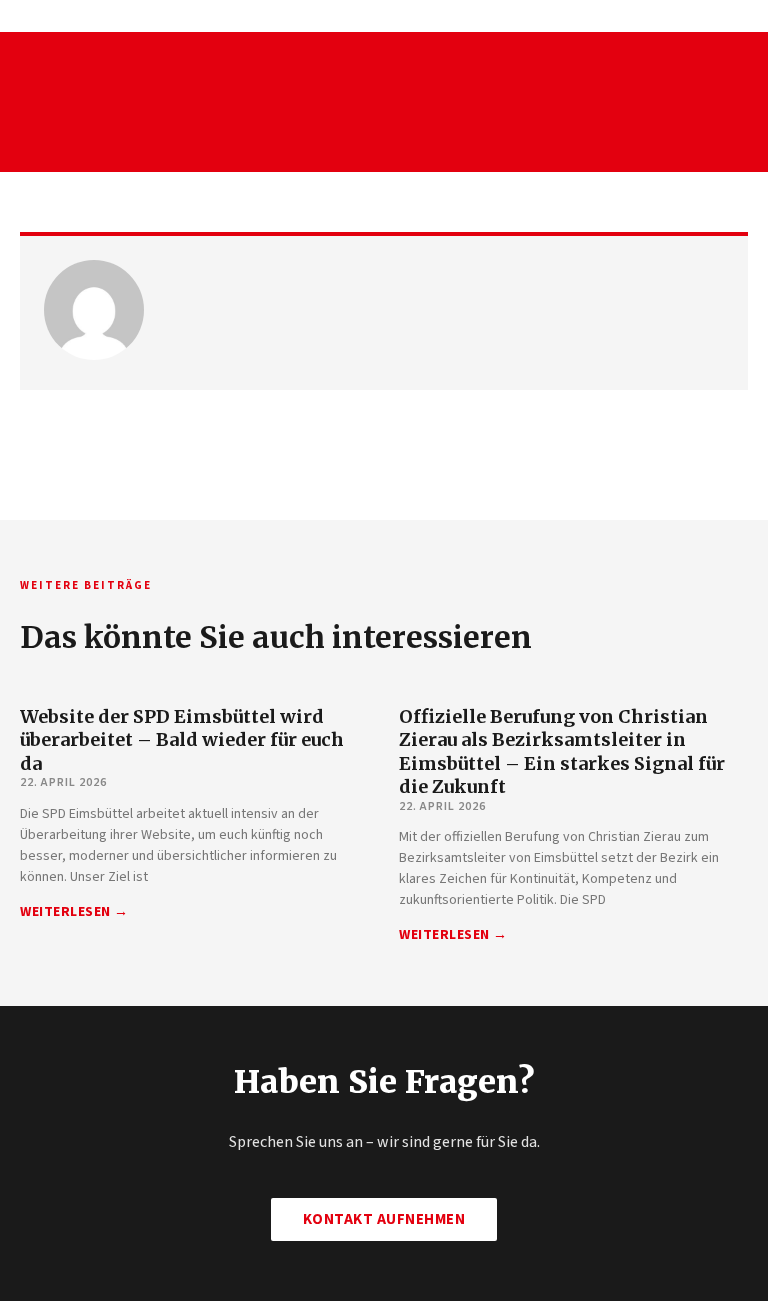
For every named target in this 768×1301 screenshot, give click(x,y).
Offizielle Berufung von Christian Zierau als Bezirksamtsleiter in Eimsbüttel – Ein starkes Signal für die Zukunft (562, 751)
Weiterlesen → (74, 912)
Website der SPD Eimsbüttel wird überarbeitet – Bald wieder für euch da (182, 740)
